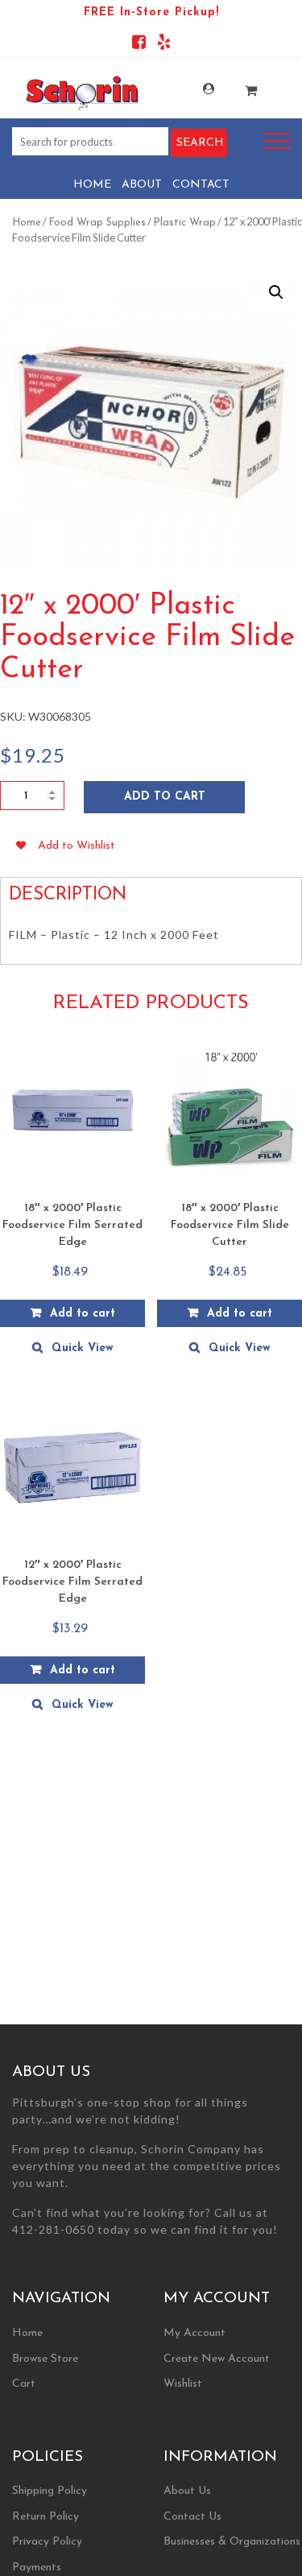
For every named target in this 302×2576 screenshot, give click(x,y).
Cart (24, 2384)
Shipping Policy (50, 2491)
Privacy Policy (47, 2542)
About (142, 185)
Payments (37, 2568)
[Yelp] (164, 45)
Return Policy (46, 2517)
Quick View (83, 1348)
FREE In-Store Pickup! (151, 12)
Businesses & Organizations (232, 2542)
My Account (198, 89)
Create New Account (217, 2359)
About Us (187, 2491)
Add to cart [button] (83, 1314)
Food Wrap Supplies (97, 223)
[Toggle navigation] (277, 141)
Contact (201, 185)
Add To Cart (165, 797)
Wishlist (183, 2384)
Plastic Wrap (184, 223)
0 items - (240, 86)
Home (92, 185)
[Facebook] (139, 45)
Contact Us (192, 2517)
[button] (276, 292)
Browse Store (45, 2359)
